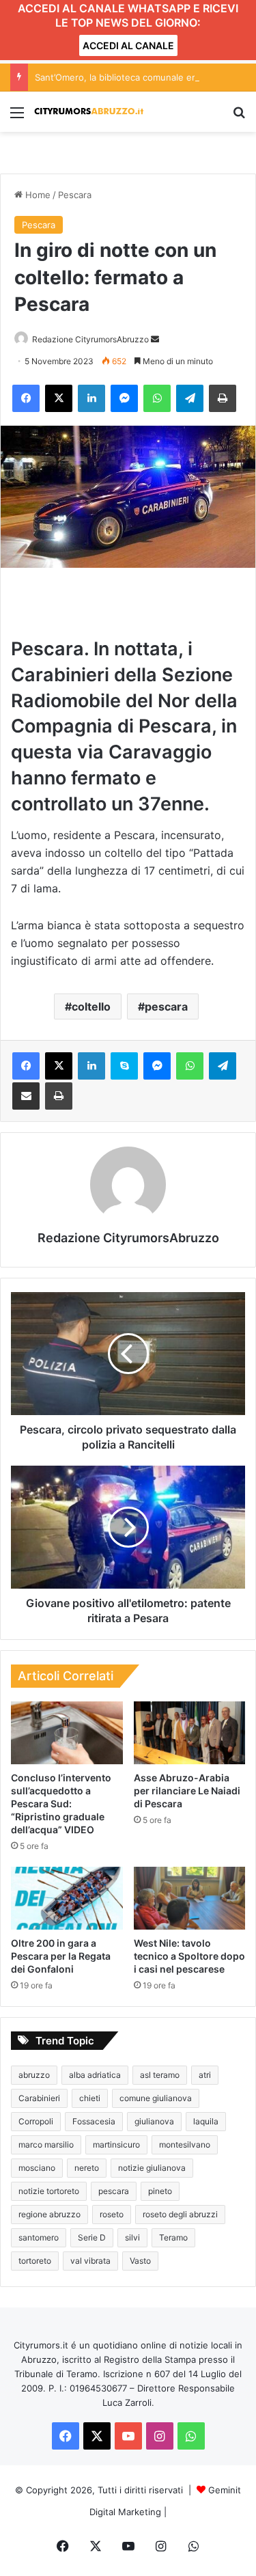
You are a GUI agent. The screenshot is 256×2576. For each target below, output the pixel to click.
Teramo (173, 2237)
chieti (90, 2098)
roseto (112, 2214)
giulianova (154, 2121)
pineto (160, 2191)
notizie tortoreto (49, 2191)
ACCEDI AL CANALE (128, 45)
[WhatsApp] (157, 398)
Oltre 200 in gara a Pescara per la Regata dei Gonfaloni (61, 1956)
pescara (166, 1006)
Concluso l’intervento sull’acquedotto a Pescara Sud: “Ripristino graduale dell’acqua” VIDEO (61, 1804)
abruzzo (34, 2075)
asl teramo (160, 2075)
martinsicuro (116, 2145)
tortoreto (35, 2261)
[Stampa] (223, 398)
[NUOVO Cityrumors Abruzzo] (89, 112)
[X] (59, 398)
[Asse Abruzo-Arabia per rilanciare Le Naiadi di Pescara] (190, 1733)
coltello (91, 1006)
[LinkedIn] (91, 398)
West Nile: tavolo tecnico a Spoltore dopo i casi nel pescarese (189, 1956)
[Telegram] (190, 398)
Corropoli (36, 2121)
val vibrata (90, 2261)
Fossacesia (94, 2121)
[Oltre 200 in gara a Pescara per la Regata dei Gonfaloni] (67, 1898)
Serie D (92, 2237)
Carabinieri (39, 2098)
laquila (206, 2121)
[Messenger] (124, 398)
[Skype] (124, 1066)
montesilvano (185, 2145)
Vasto (140, 2261)
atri (205, 2075)
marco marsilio (46, 2145)
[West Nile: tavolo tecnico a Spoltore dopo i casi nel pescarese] (190, 1898)
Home (37, 195)
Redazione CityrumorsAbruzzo (90, 339)
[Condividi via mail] (26, 1096)
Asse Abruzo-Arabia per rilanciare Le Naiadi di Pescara (187, 1791)
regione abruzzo (49, 2214)
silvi (132, 2237)
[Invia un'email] (155, 339)
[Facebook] (26, 398)
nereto (87, 2168)
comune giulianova (156, 2098)
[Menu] (17, 117)
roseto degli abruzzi (180, 2214)
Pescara (75, 195)
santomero (39, 2237)
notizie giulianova (152, 2168)
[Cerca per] (239, 117)
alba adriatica (95, 2075)
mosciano (37, 2168)
